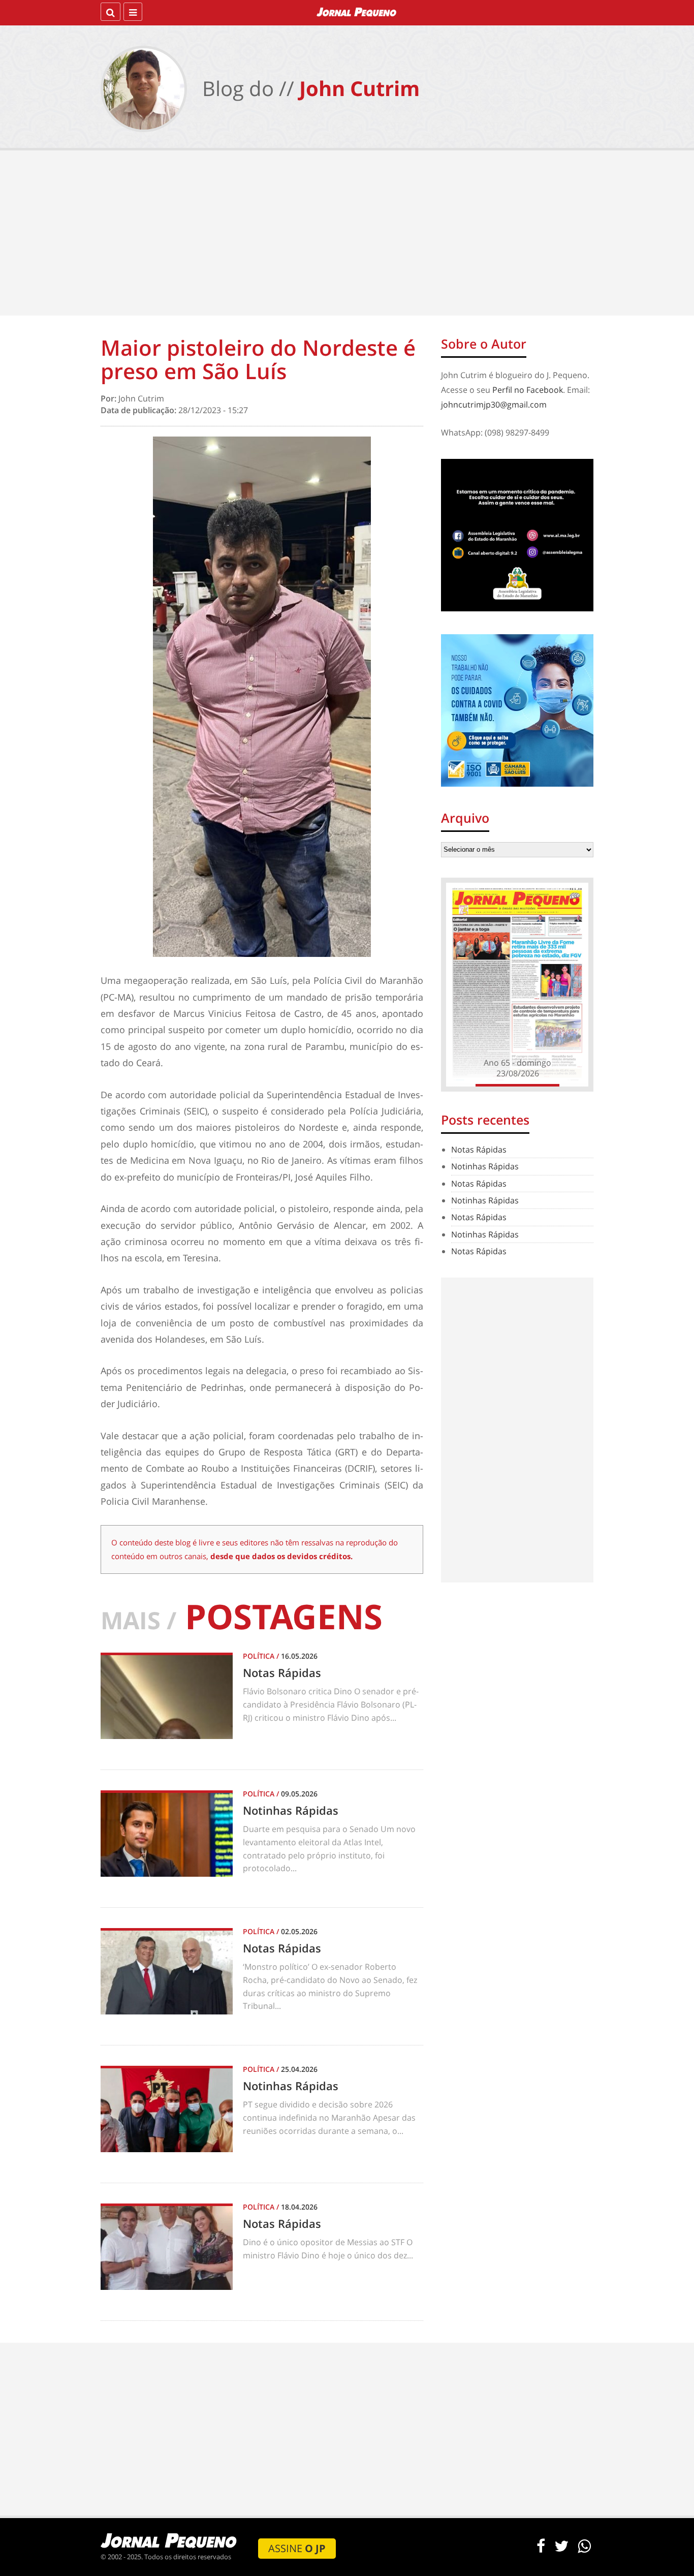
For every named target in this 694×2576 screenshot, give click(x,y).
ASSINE (297, 2548)
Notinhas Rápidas (485, 1166)
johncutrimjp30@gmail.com (494, 405)
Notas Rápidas (479, 1150)
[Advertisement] (347, 234)
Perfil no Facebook (528, 390)
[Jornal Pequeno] (357, 12)
